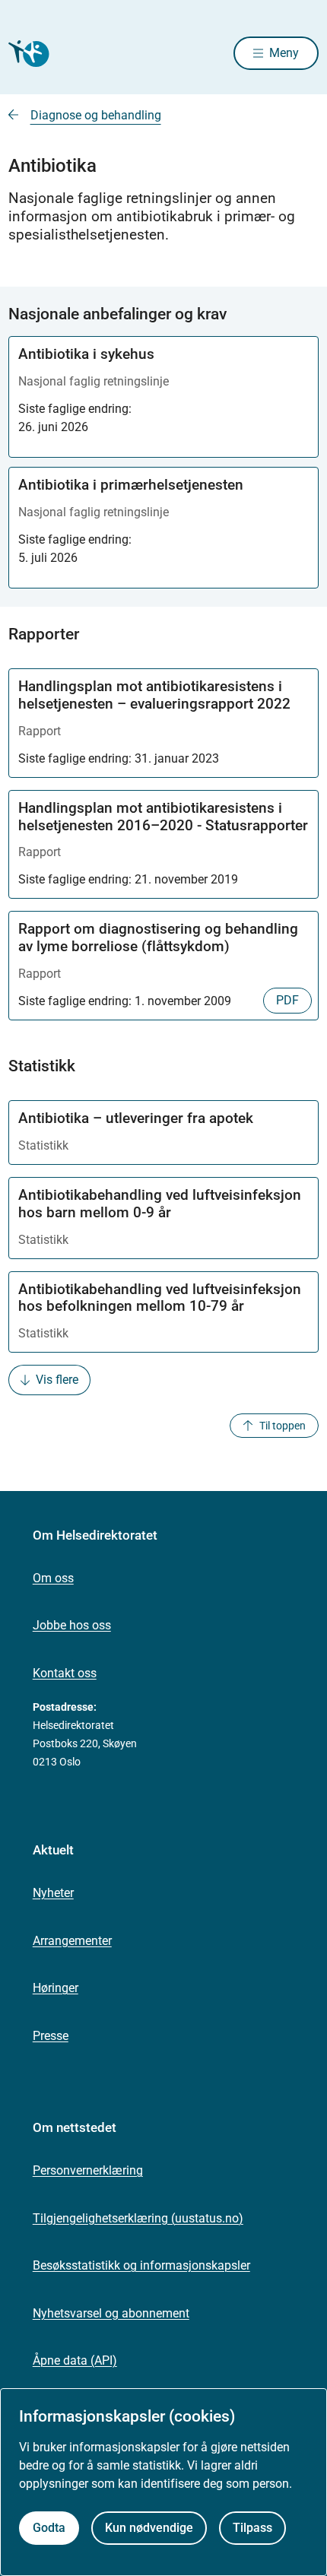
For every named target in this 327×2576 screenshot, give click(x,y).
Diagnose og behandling (96, 115)
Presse (51, 2036)
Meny (284, 53)
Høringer (56, 1988)
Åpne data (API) (75, 2360)
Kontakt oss (65, 1673)
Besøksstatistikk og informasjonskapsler (141, 2265)
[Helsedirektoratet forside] (27, 54)
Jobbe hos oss (72, 1625)
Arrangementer (72, 1941)
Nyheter (53, 1893)
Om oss (53, 1578)
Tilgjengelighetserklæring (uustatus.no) (138, 2218)
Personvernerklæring (88, 2170)
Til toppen (283, 1426)
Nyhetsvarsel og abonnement (111, 2313)
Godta (49, 2528)
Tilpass (252, 2528)
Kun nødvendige (149, 2528)
